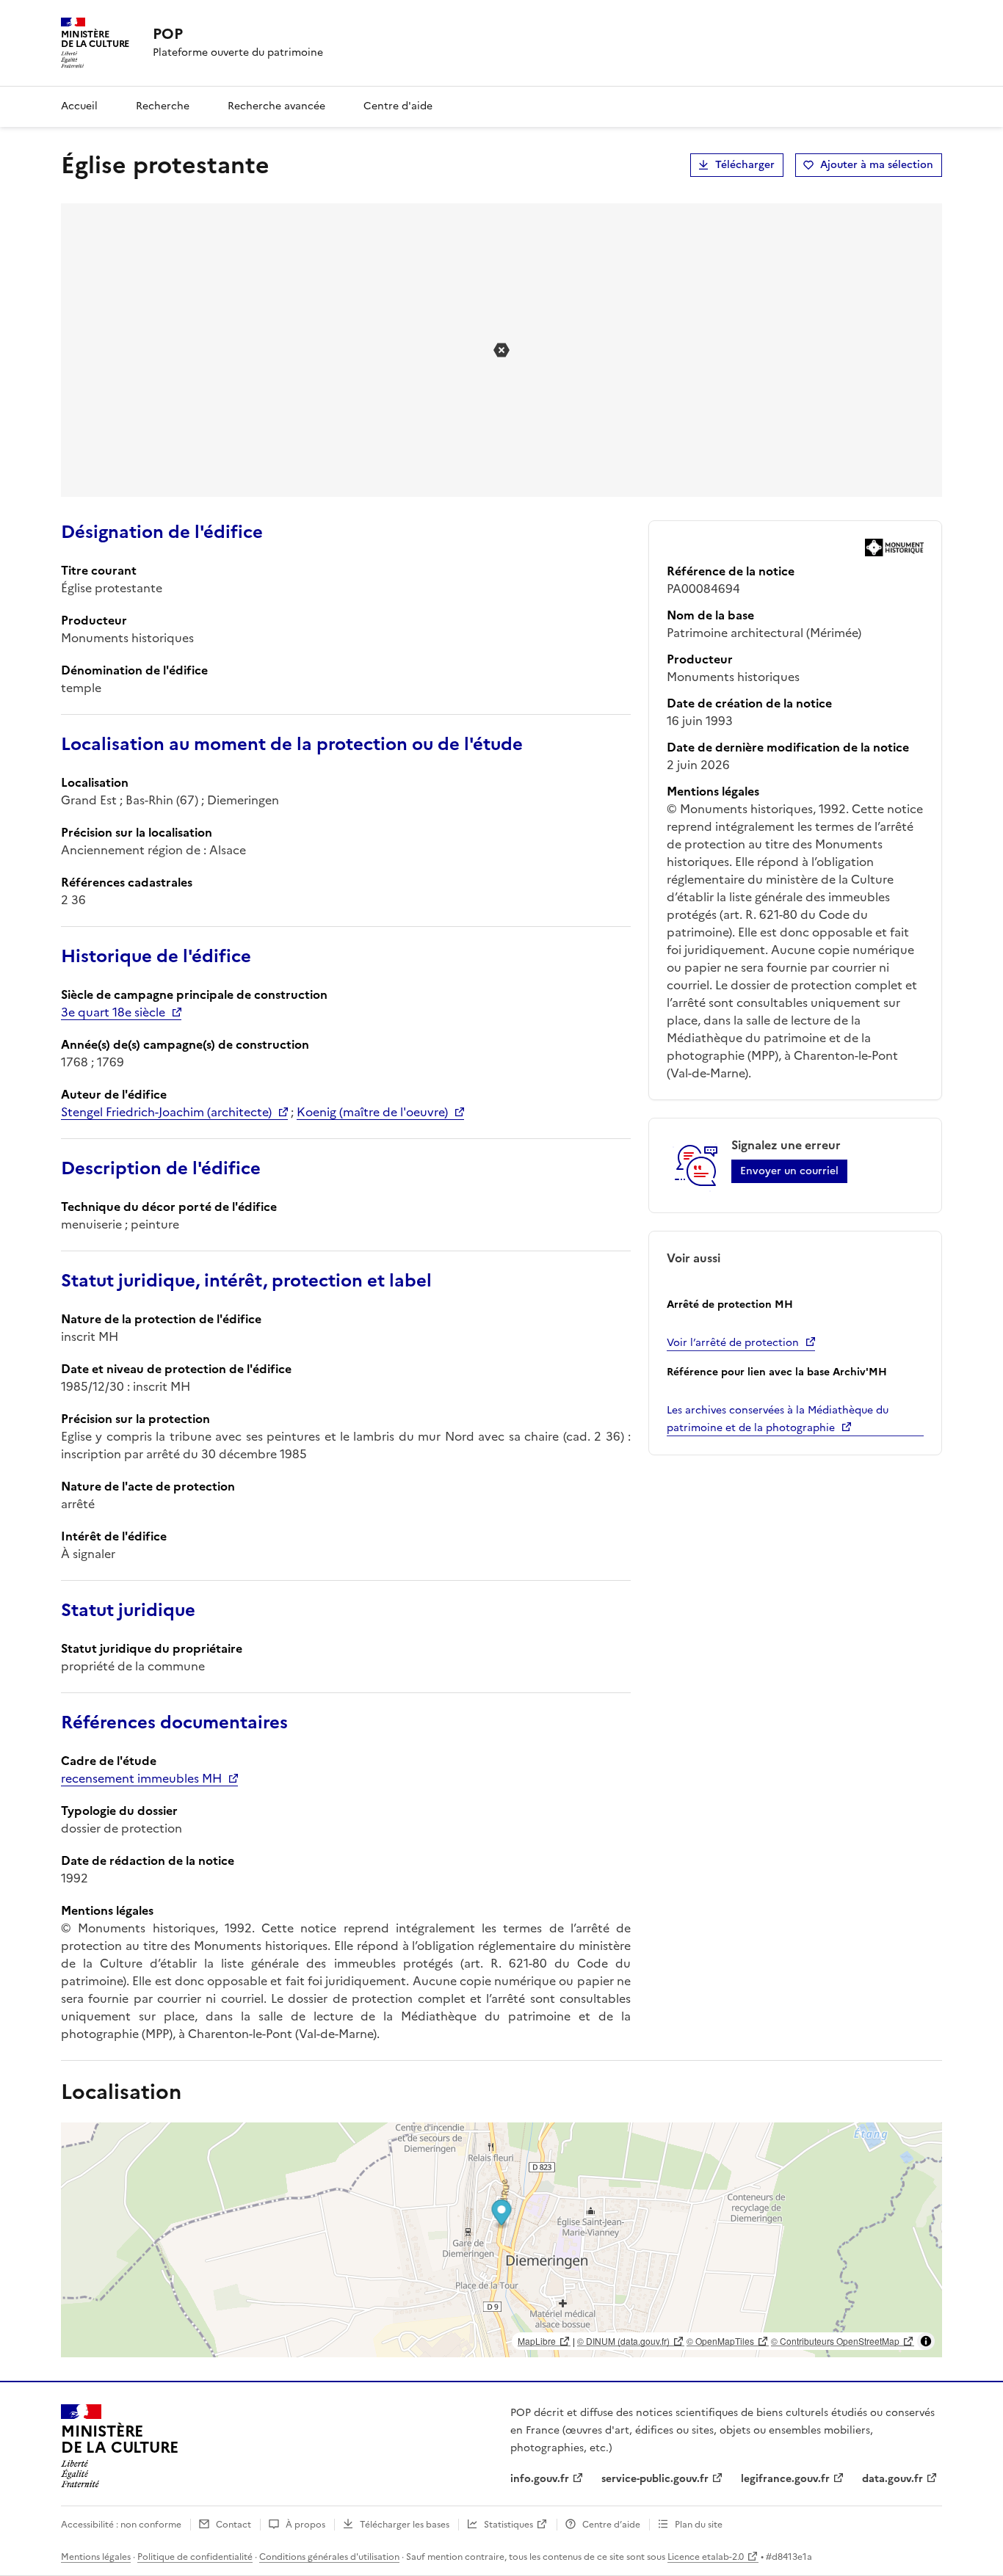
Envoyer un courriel (789, 1171)
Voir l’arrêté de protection (733, 1343)
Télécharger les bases (405, 2525)
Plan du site (699, 2525)
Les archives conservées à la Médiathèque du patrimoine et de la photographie (778, 1419)
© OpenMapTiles (720, 2341)
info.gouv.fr (540, 2479)
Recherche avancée (276, 106)
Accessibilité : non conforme (121, 2525)
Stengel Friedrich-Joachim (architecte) (166, 1112)
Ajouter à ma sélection (877, 165)
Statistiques (508, 2525)
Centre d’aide (611, 2525)
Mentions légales (96, 2557)
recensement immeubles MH (141, 1778)
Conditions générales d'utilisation (329, 2557)
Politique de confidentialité (195, 2557)
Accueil (79, 106)
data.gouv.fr (892, 2479)
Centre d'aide (398, 106)
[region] (501, 2240)
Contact (233, 2525)
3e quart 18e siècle (113, 1012)
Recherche (163, 106)
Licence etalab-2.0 (706, 2557)
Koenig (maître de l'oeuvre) (372, 1112)
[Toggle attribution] (926, 2341)
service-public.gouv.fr (655, 2479)
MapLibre (537, 2341)
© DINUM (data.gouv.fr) (623, 2341)
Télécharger (745, 165)
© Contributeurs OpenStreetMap (835, 2341)
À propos (305, 2525)
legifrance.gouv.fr (785, 2479)
